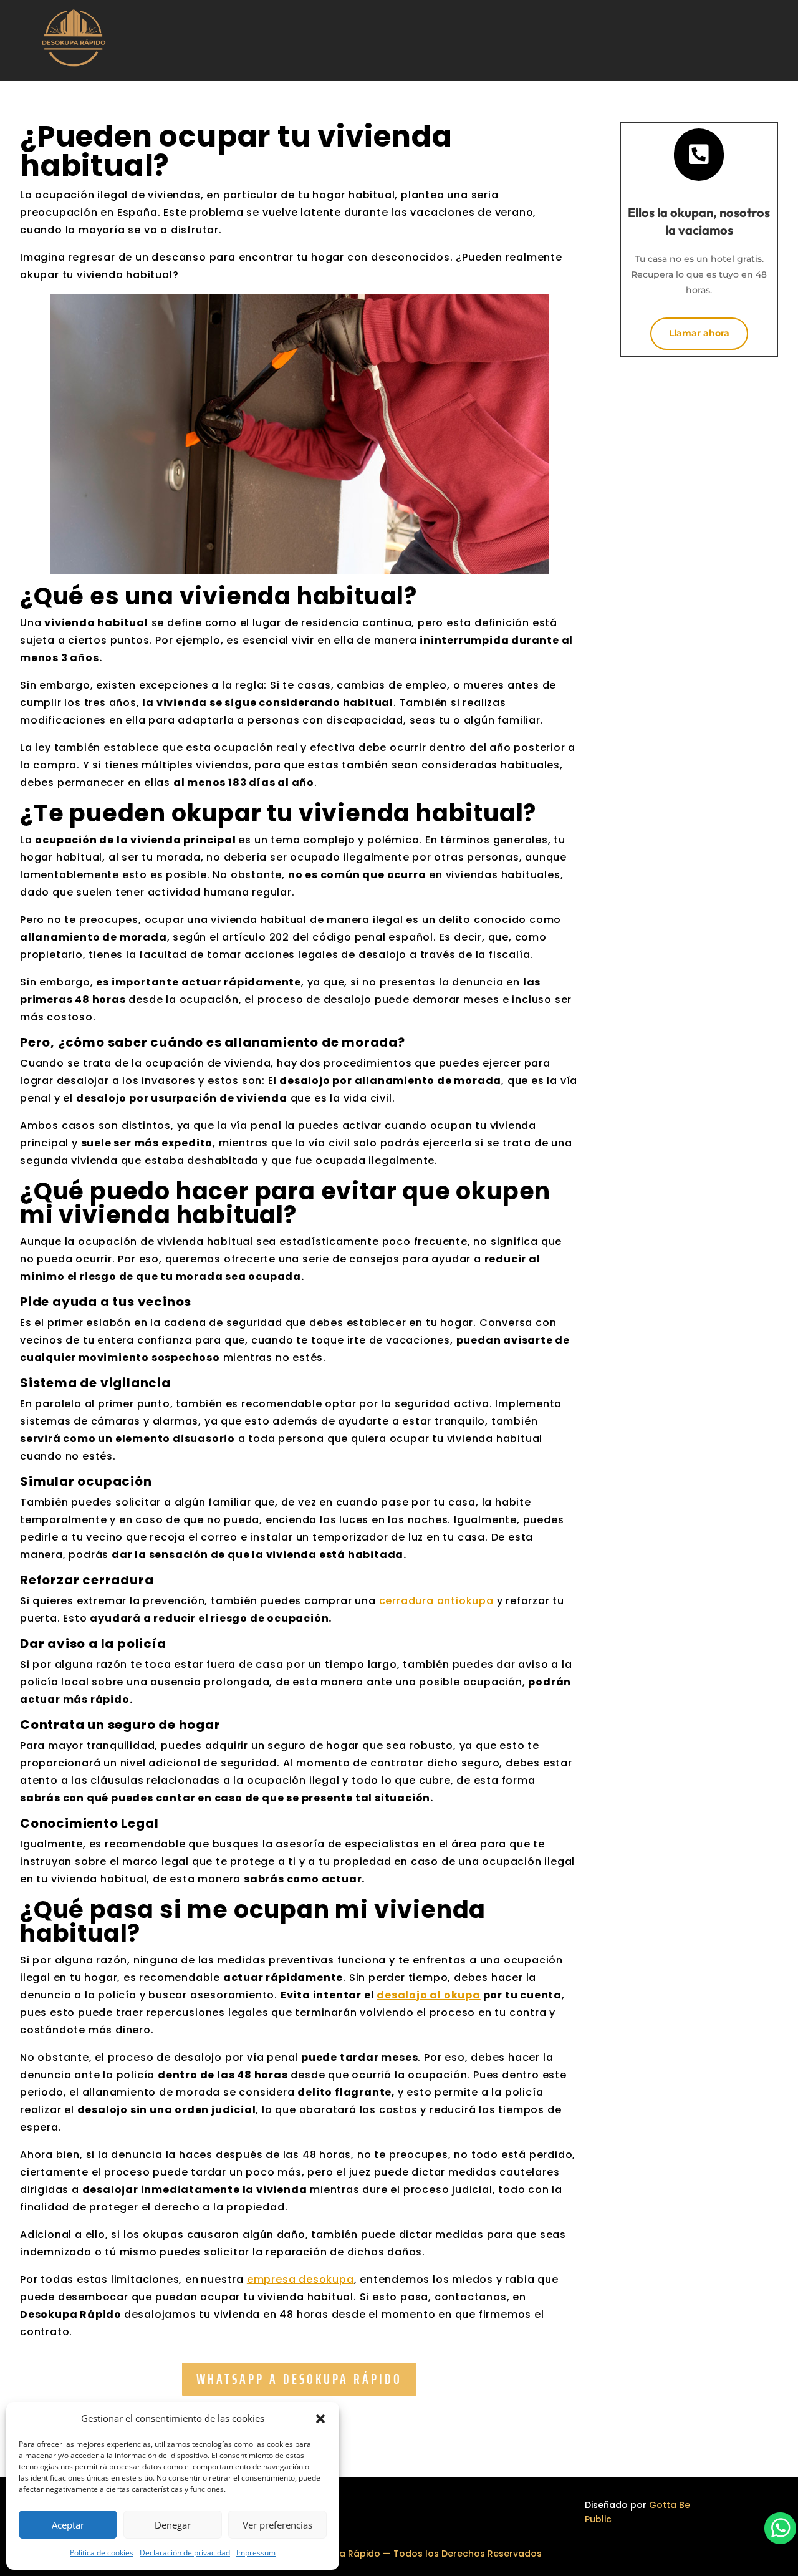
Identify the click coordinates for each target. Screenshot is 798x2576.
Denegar (173, 2525)
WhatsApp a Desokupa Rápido (299, 2379)
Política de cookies (102, 2553)
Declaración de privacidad (185, 2553)
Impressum (256, 2553)
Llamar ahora (699, 333)
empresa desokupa (300, 2279)
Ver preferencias (277, 2525)
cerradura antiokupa (436, 1601)
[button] (320, 2419)
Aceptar (68, 2525)
